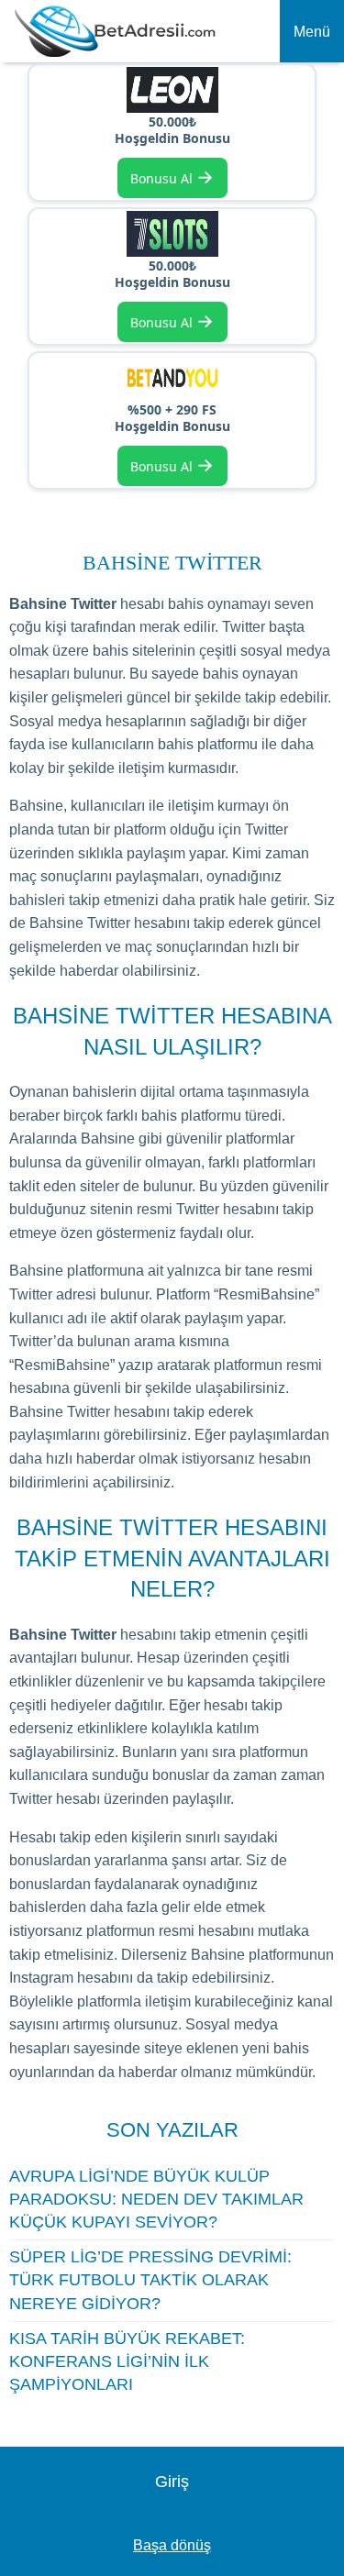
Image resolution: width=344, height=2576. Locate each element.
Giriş (172, 2482)
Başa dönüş (172, 2545)
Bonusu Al (172, 177)
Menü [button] (312, 32)
